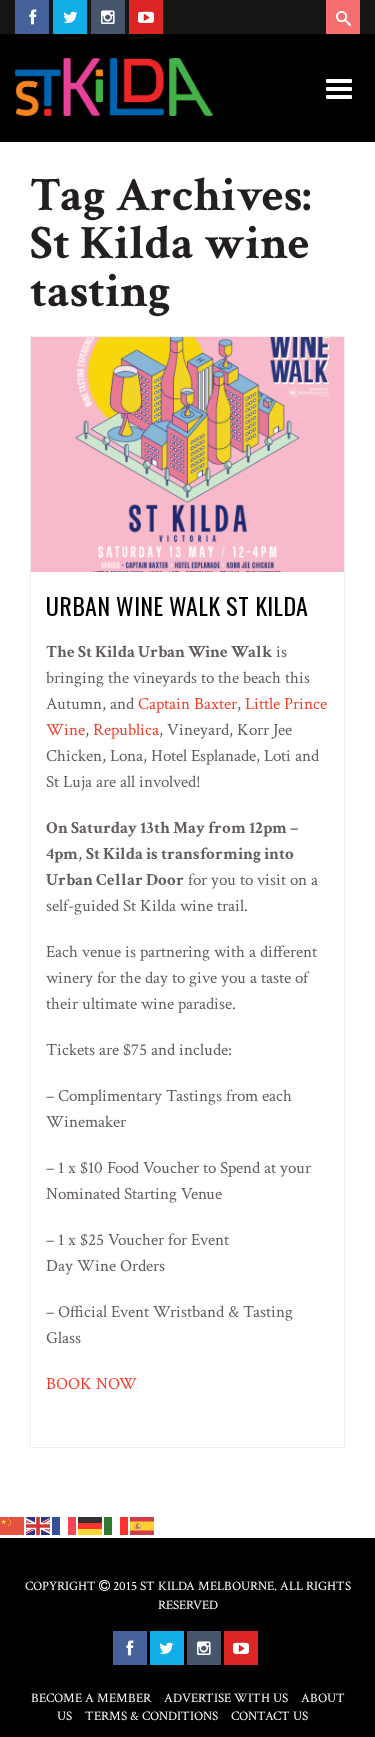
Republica (126, 730)
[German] (91, 1525)
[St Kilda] (114, 87)
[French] (65, 1525)
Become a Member (91, 1698)
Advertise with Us (226, 1698)
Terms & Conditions (151, 1716)
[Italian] (117, 1525)
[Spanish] (143, 1525)
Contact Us (269, 1716)
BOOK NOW (91, 1384)
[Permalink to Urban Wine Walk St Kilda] (187, 453)
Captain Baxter (187, 704)
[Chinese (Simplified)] (13, 1525)
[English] (39, 1525)
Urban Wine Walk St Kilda (177, 605)
